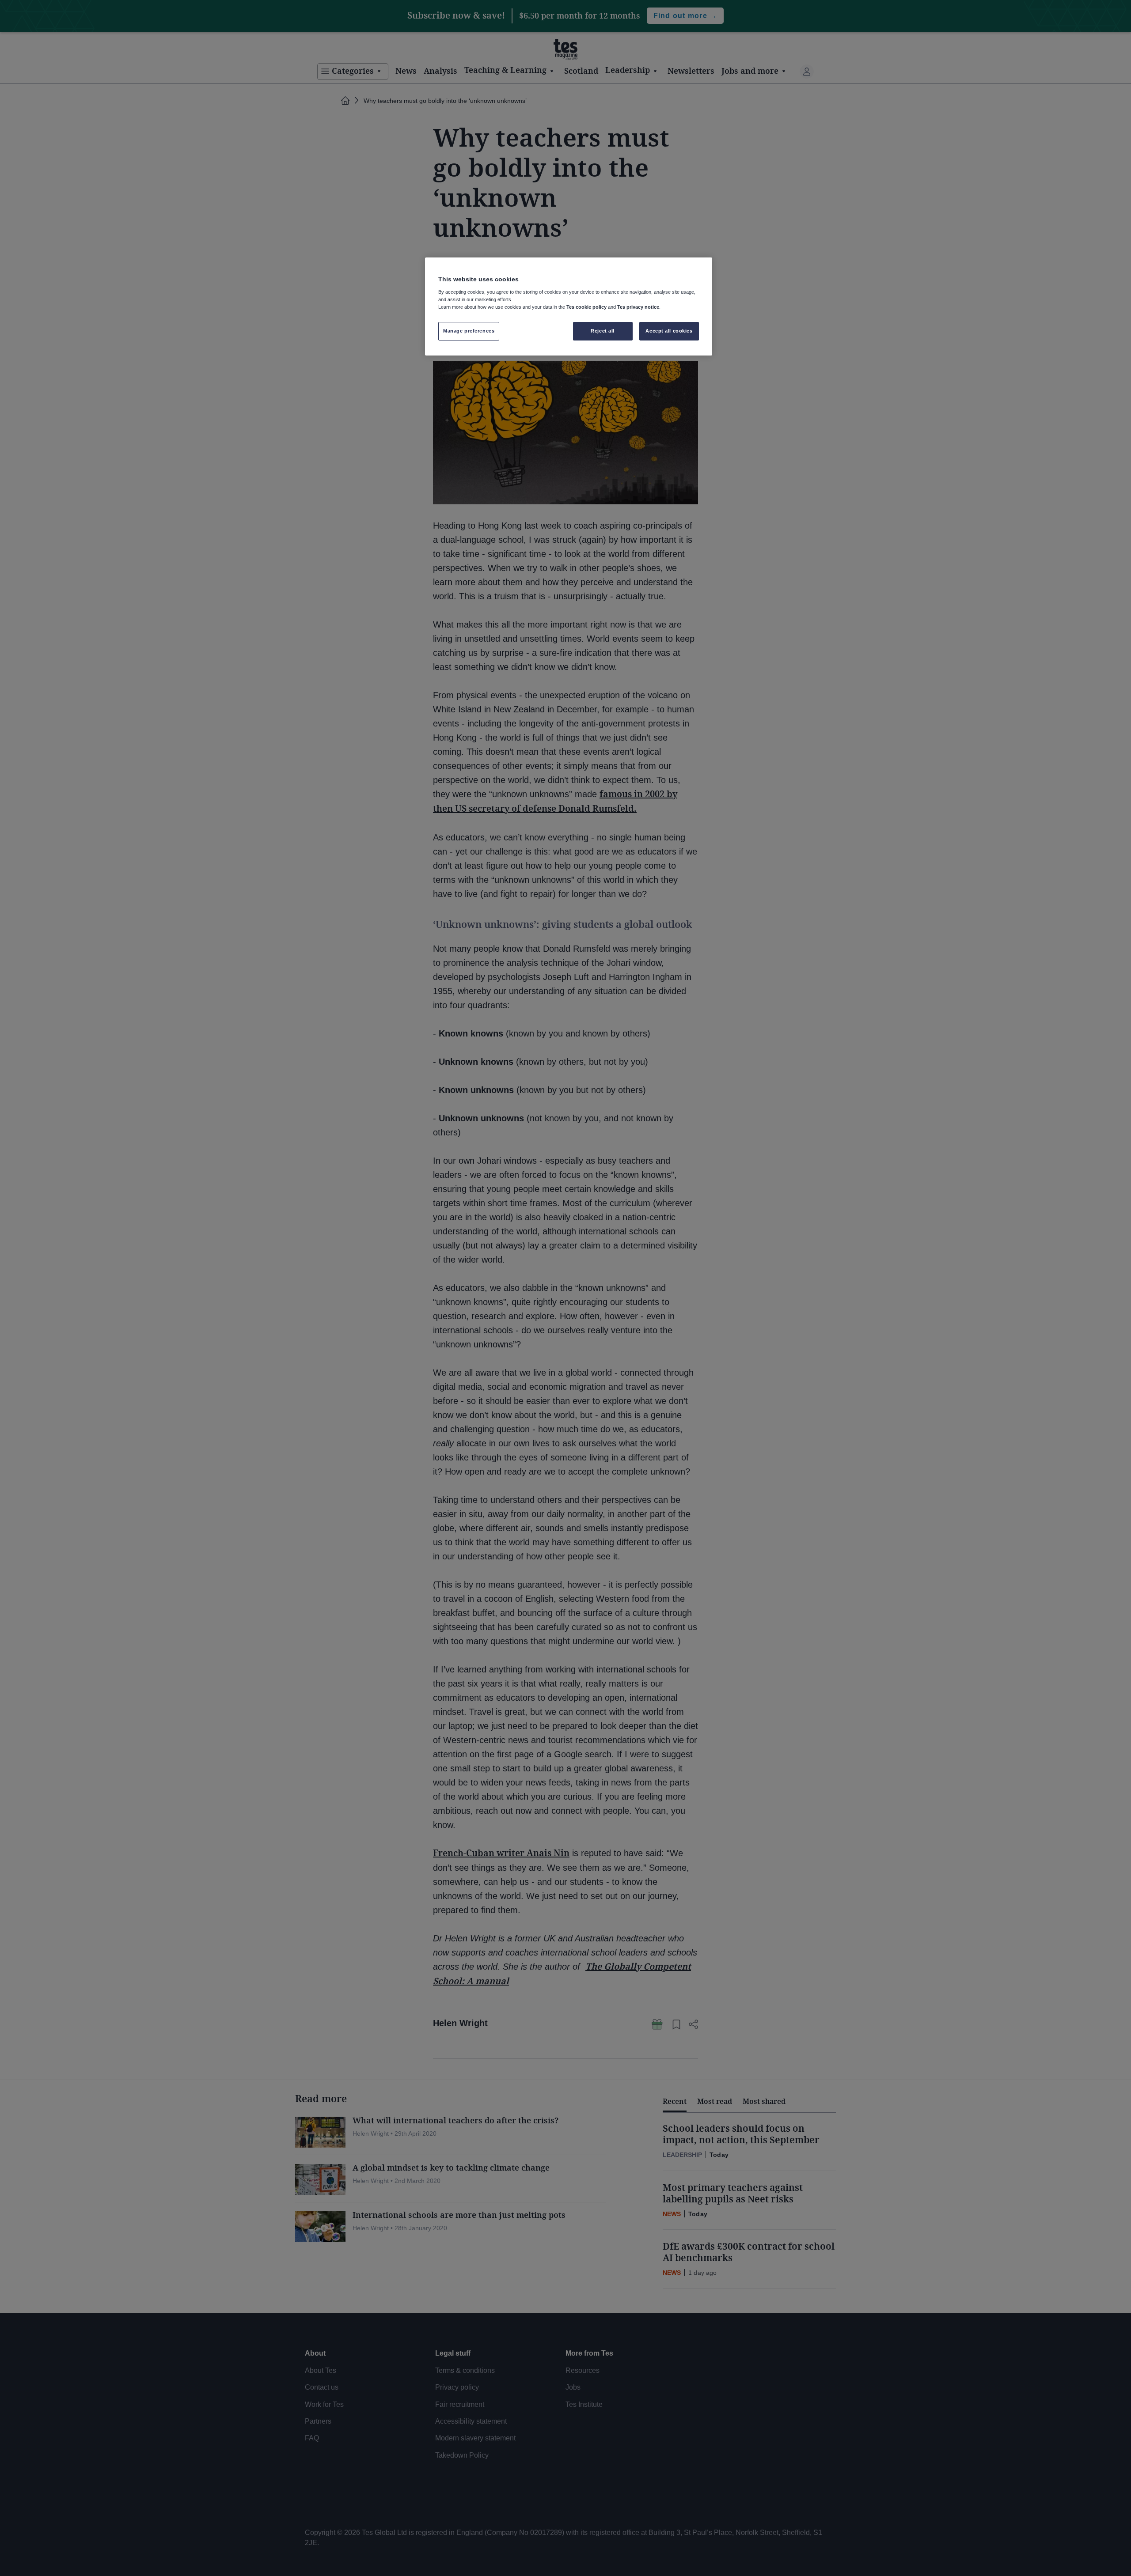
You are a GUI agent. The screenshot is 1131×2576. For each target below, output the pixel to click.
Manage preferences (469, 331)
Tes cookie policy (586, 307)
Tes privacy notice (638, 307)
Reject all (603, 331)
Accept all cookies (669, 331)
